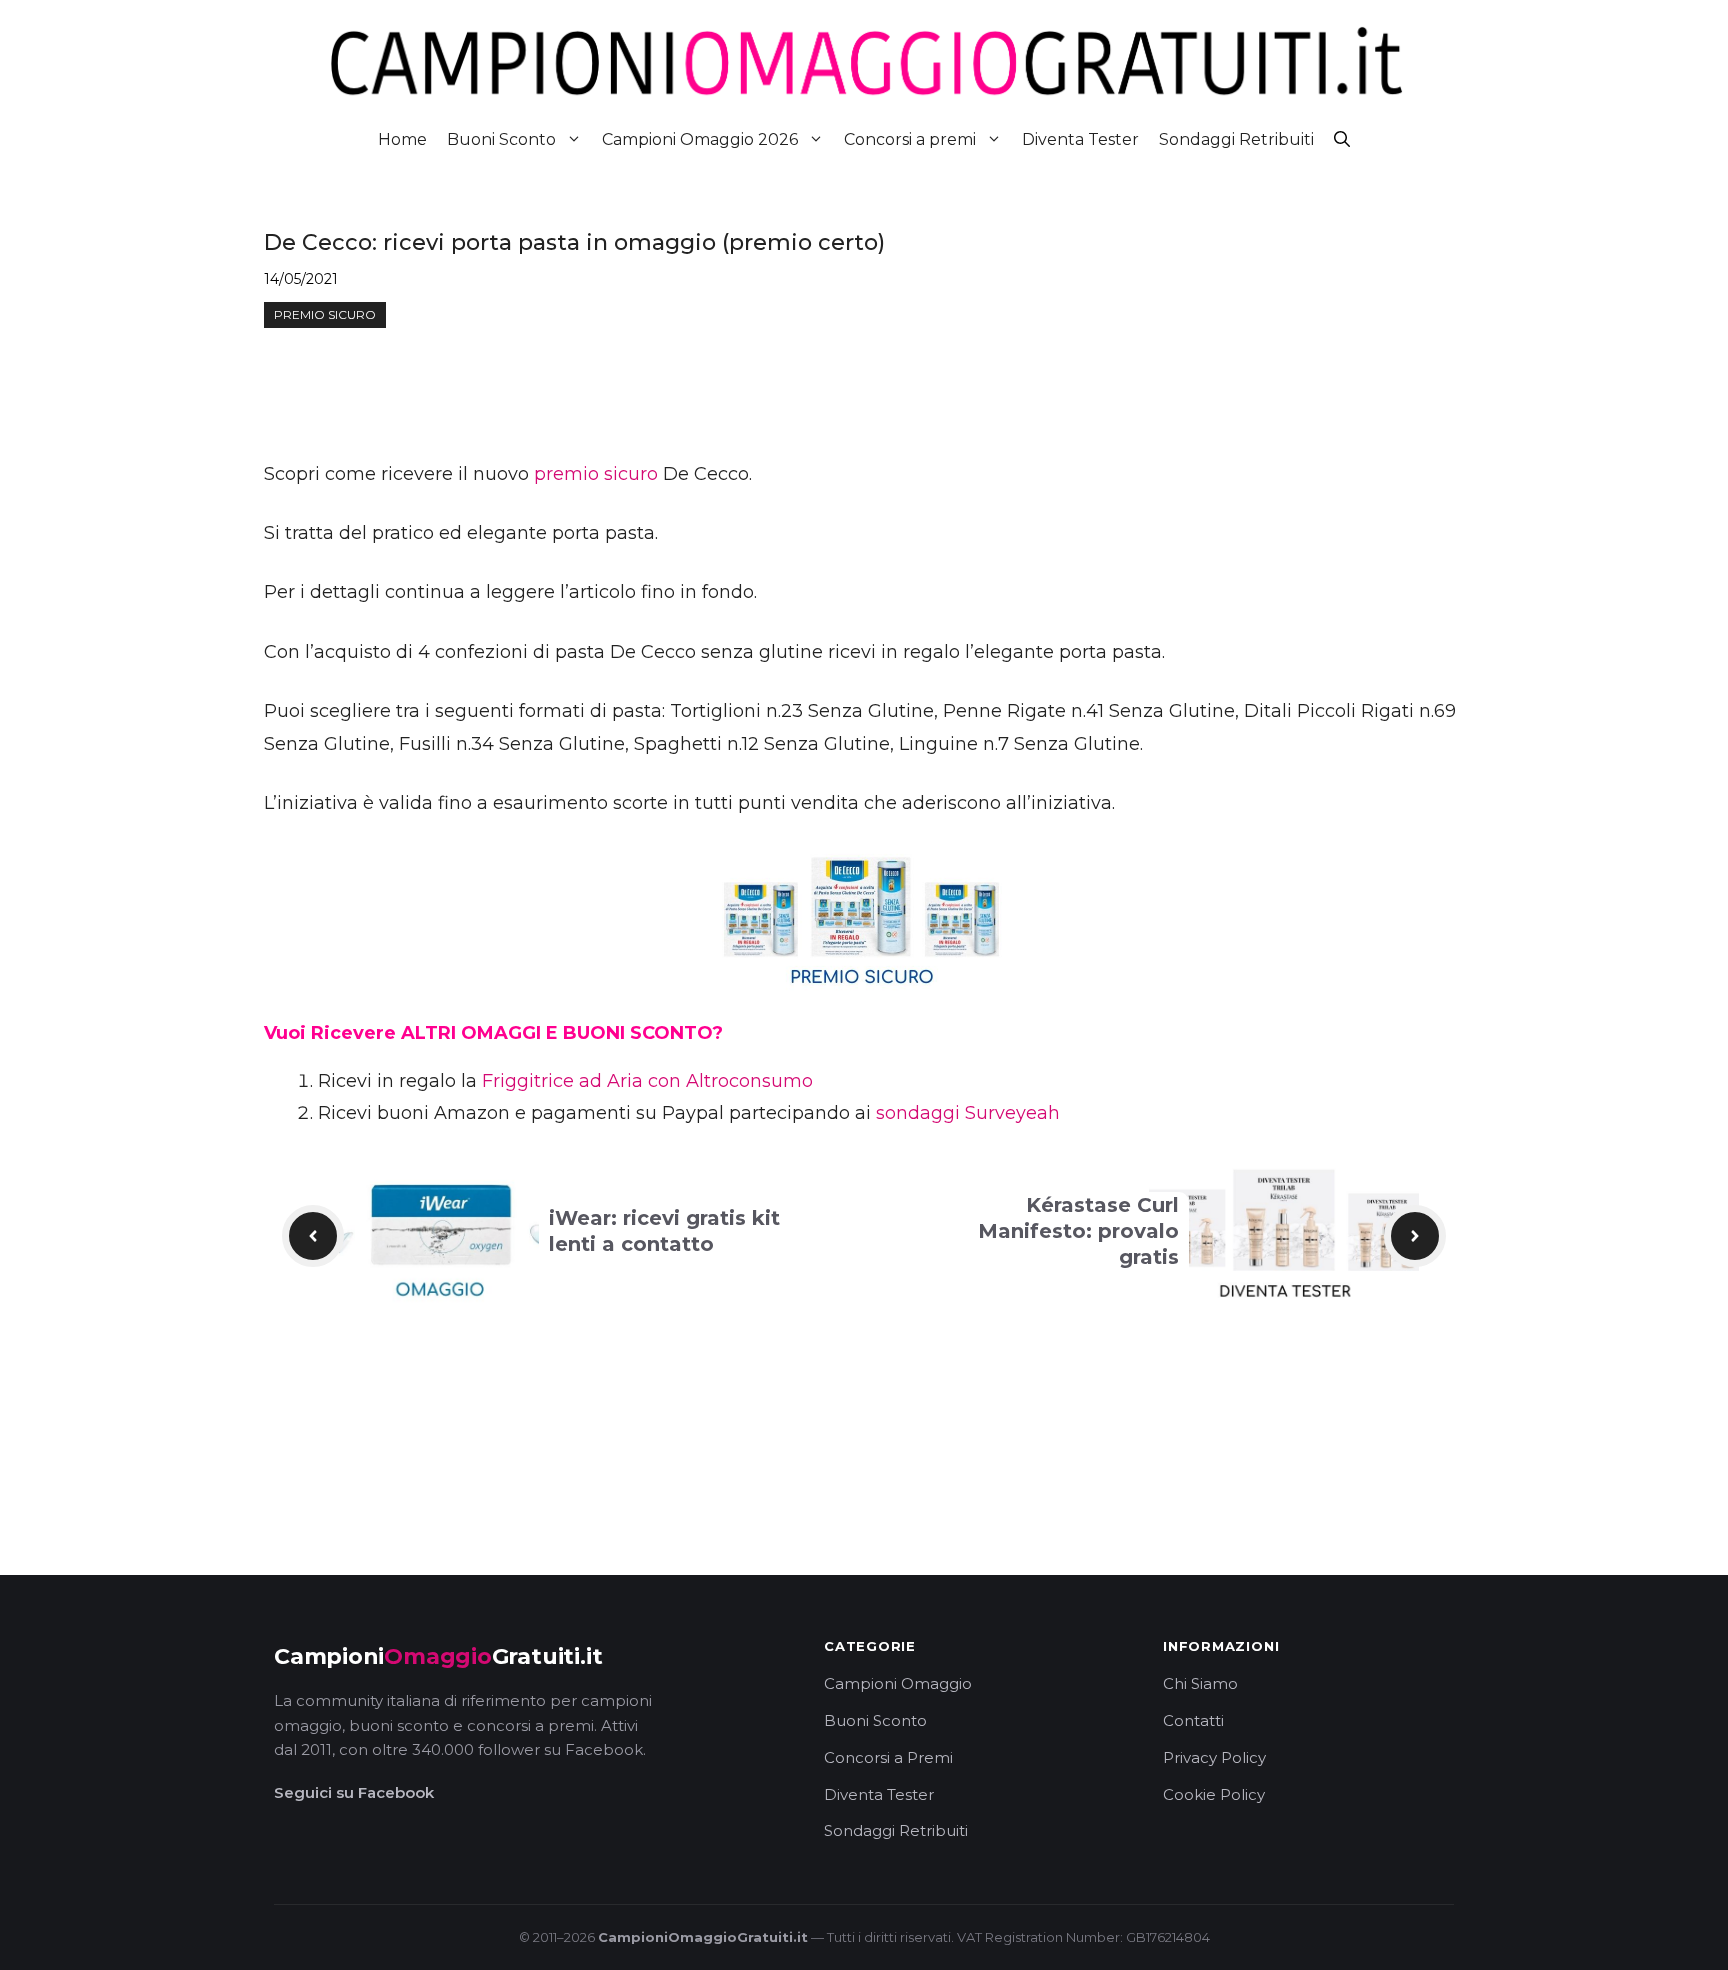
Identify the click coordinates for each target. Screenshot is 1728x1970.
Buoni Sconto (501, 139)
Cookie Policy (1214, 1794)
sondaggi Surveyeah (968, 1113)
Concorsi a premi (910, 139)
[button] (1342, 139)
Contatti (1193, 1720)
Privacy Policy (1214, 1757)
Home (402, 139)
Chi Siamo (1200, 1683)
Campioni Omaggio (898, 1683)
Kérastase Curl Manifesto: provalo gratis (1078, 1231)
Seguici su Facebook (354, 1792)
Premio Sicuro (325, 314)
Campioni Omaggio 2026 (700, 139)
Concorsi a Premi (888, 1757)
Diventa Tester (1080, 139)
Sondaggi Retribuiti (1236, 139)
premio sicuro (596, 474)
